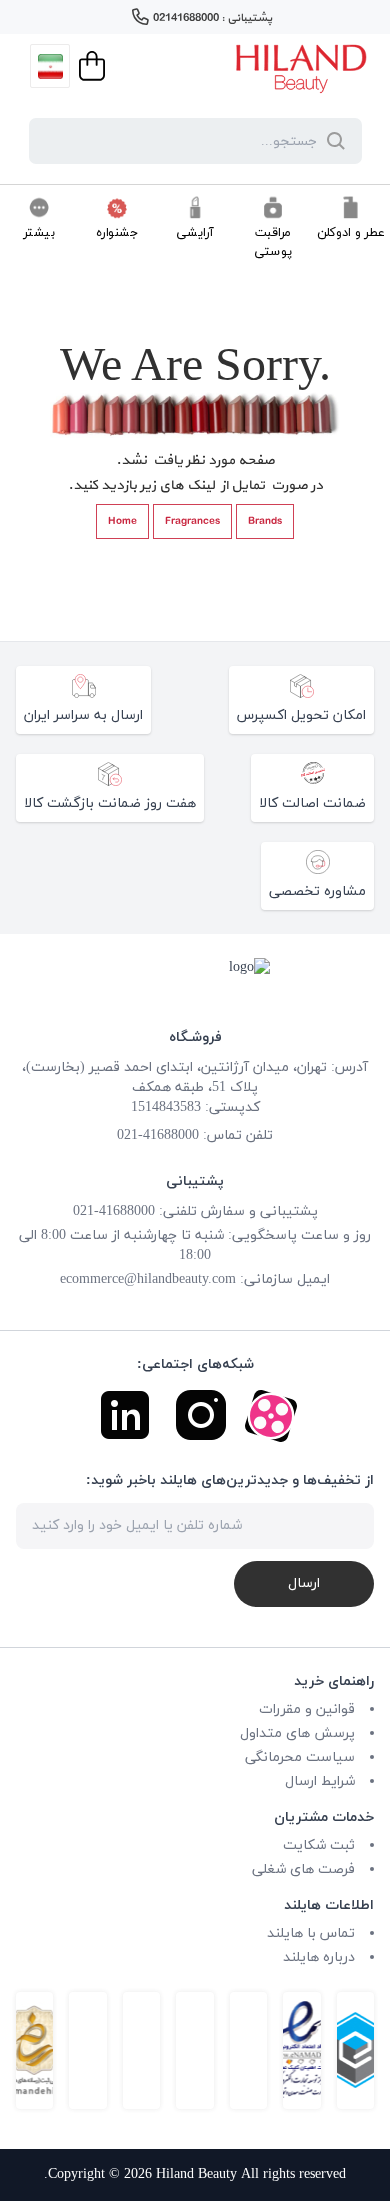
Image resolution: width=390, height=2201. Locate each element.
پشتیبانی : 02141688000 (212, 18)
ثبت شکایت (319, 1845)
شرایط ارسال (320, 1781)
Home (122, 521)
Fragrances (192, 521)
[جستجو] (332, 141)
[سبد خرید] (90, 66)
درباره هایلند (319, 1957)
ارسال (304, 1583)
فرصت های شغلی (303, 1869)
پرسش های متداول (297, 1733)
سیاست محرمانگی (300, 1757)
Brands (265, 521)
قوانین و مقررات (307, 1709)
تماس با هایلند (311, 1933)
